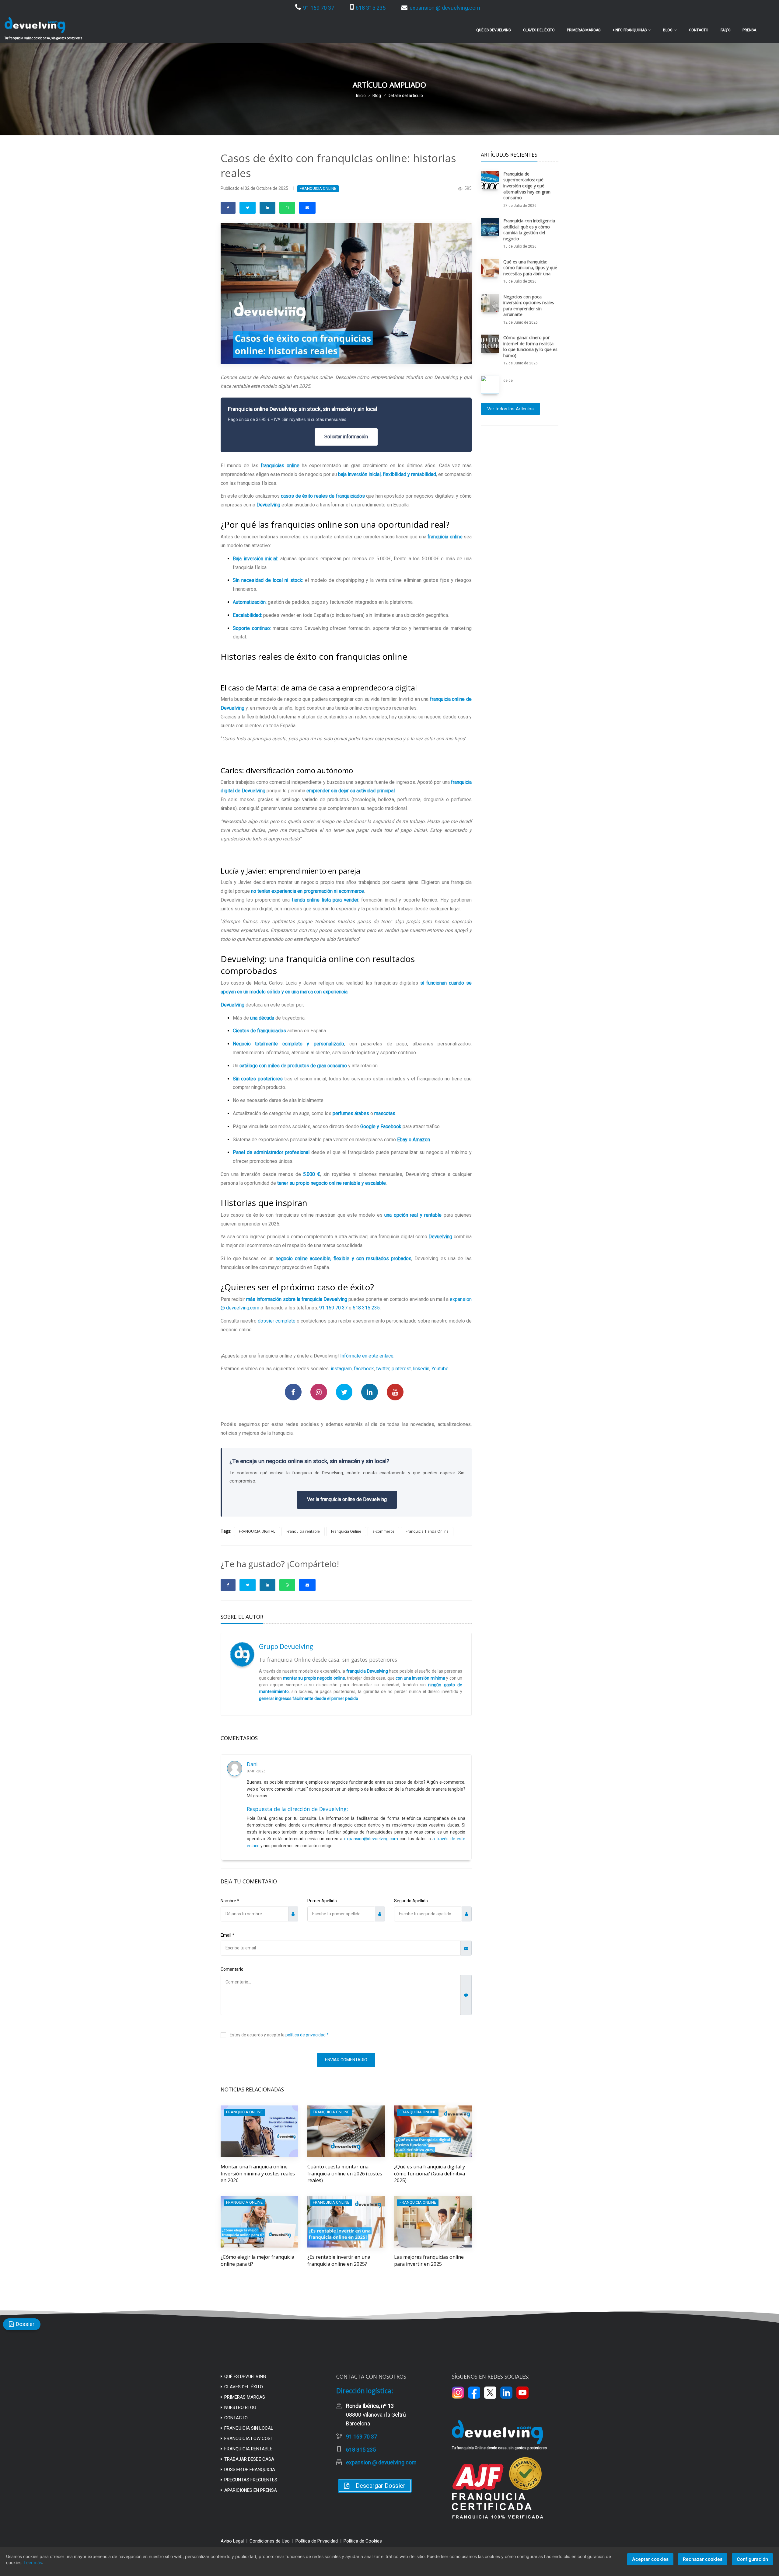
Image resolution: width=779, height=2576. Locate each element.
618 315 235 (371, 8)
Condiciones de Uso (270, 2541)
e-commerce (383, 1531)
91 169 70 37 (319, 8)
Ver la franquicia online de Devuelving (347, 1499)
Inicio (361, 96)
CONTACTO (236, 2418)
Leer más (33, 2562)
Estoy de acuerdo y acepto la (279, 2035)
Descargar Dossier (381, 2486)
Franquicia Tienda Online (427, 1531)
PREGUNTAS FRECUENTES (251, 2480)
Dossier (25, 2324)
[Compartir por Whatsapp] (287, 208)
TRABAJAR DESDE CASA (249, 2459)
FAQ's (725, 30)
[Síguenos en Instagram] (319, 1392)
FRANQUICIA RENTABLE (248, 2449)
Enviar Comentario (346, 2060)
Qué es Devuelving (494, 30)
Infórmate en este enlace (367, 1356)
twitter (383, 1369)
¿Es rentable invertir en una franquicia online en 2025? (339, 2260)
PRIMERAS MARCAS (245, 2397)
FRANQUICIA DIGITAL (257, 1531)
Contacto (699, 30)
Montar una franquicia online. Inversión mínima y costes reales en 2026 (258, 2173)
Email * (227, 1935)
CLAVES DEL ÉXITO (244, 2387)
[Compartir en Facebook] (228, 208)
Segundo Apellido (411, 1901)
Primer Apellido (322, 1901)
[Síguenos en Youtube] (395, 1392)
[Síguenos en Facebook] (293, 1392)
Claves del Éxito (539, 30)
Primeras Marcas (584, 30)
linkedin (421, 1369)
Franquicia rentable (303, 1531)
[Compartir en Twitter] (248, 208)
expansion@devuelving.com (371, 1839)
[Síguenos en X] (490, 2393)
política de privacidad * (307, 2035)
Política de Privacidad (317, 2541)
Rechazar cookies (703, 2559)
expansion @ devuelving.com (445, 8)
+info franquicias (630, 30)
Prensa (749, 30)
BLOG (668, 30)
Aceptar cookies (650, 2559)
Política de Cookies (363, 2541)
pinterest (401, 1369)
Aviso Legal (232, 2541)
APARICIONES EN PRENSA (251, 2490)
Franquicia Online (346, 1531)
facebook (364, 1369)
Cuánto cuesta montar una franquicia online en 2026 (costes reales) (345, 2173)
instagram (341, 1369)
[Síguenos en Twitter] (344, 1392)
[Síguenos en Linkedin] (370, 1392)
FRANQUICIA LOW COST (249, 2439)
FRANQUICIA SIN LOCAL (249, 2428)
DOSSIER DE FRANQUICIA (250, 2470)
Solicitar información (346, 437)
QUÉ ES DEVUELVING (245, 2376)
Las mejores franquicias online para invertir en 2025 (429, 2260)
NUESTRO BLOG (240, 2407)
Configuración (752, 2559)
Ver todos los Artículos (510, 409)
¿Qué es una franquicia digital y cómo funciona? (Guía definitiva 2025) (430, 2173)
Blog (377, 96)
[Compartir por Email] (307, 208)
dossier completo (277, 1321)
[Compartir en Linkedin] (267, 208)
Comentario (232, 1969)
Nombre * (230, 1901)
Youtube (440, 1369)
